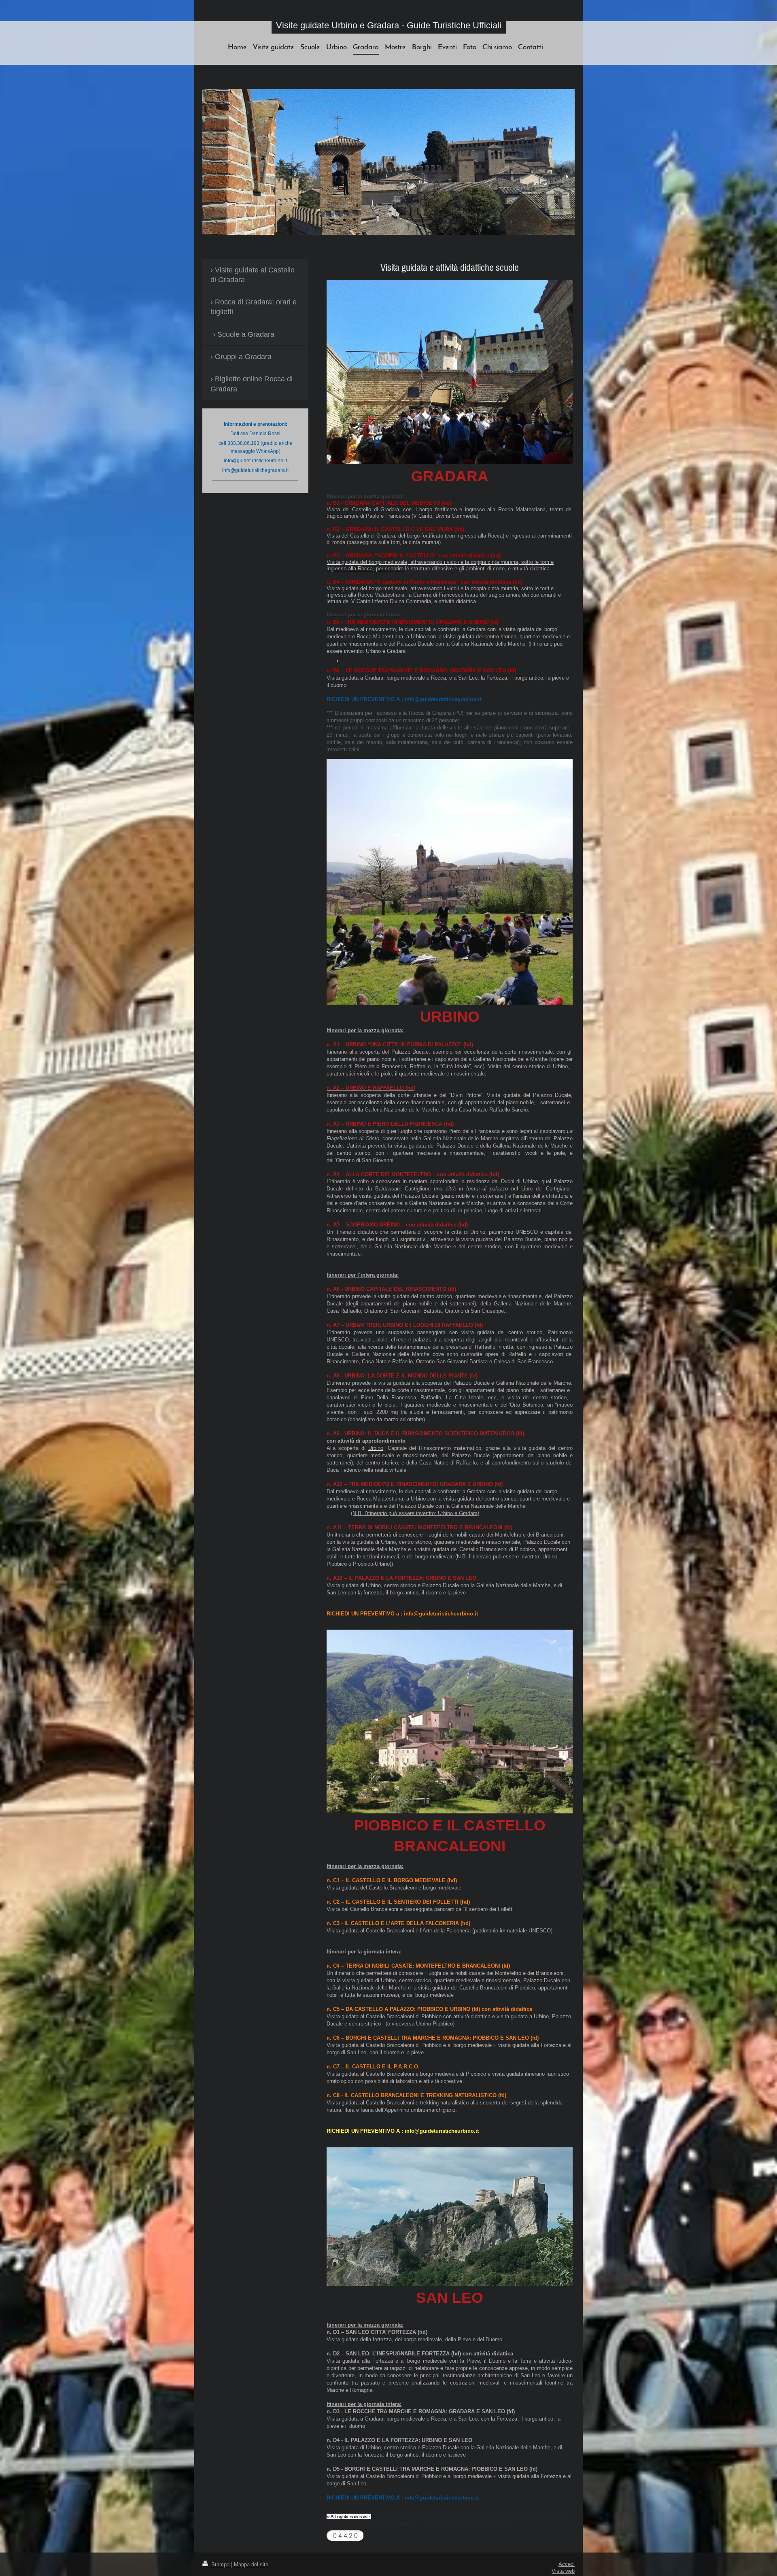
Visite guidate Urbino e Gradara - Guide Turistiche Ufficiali (389, 25)
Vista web (563, 2571)
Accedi (567, 2564)
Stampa (220, 2564)
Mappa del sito (251, 2564)
